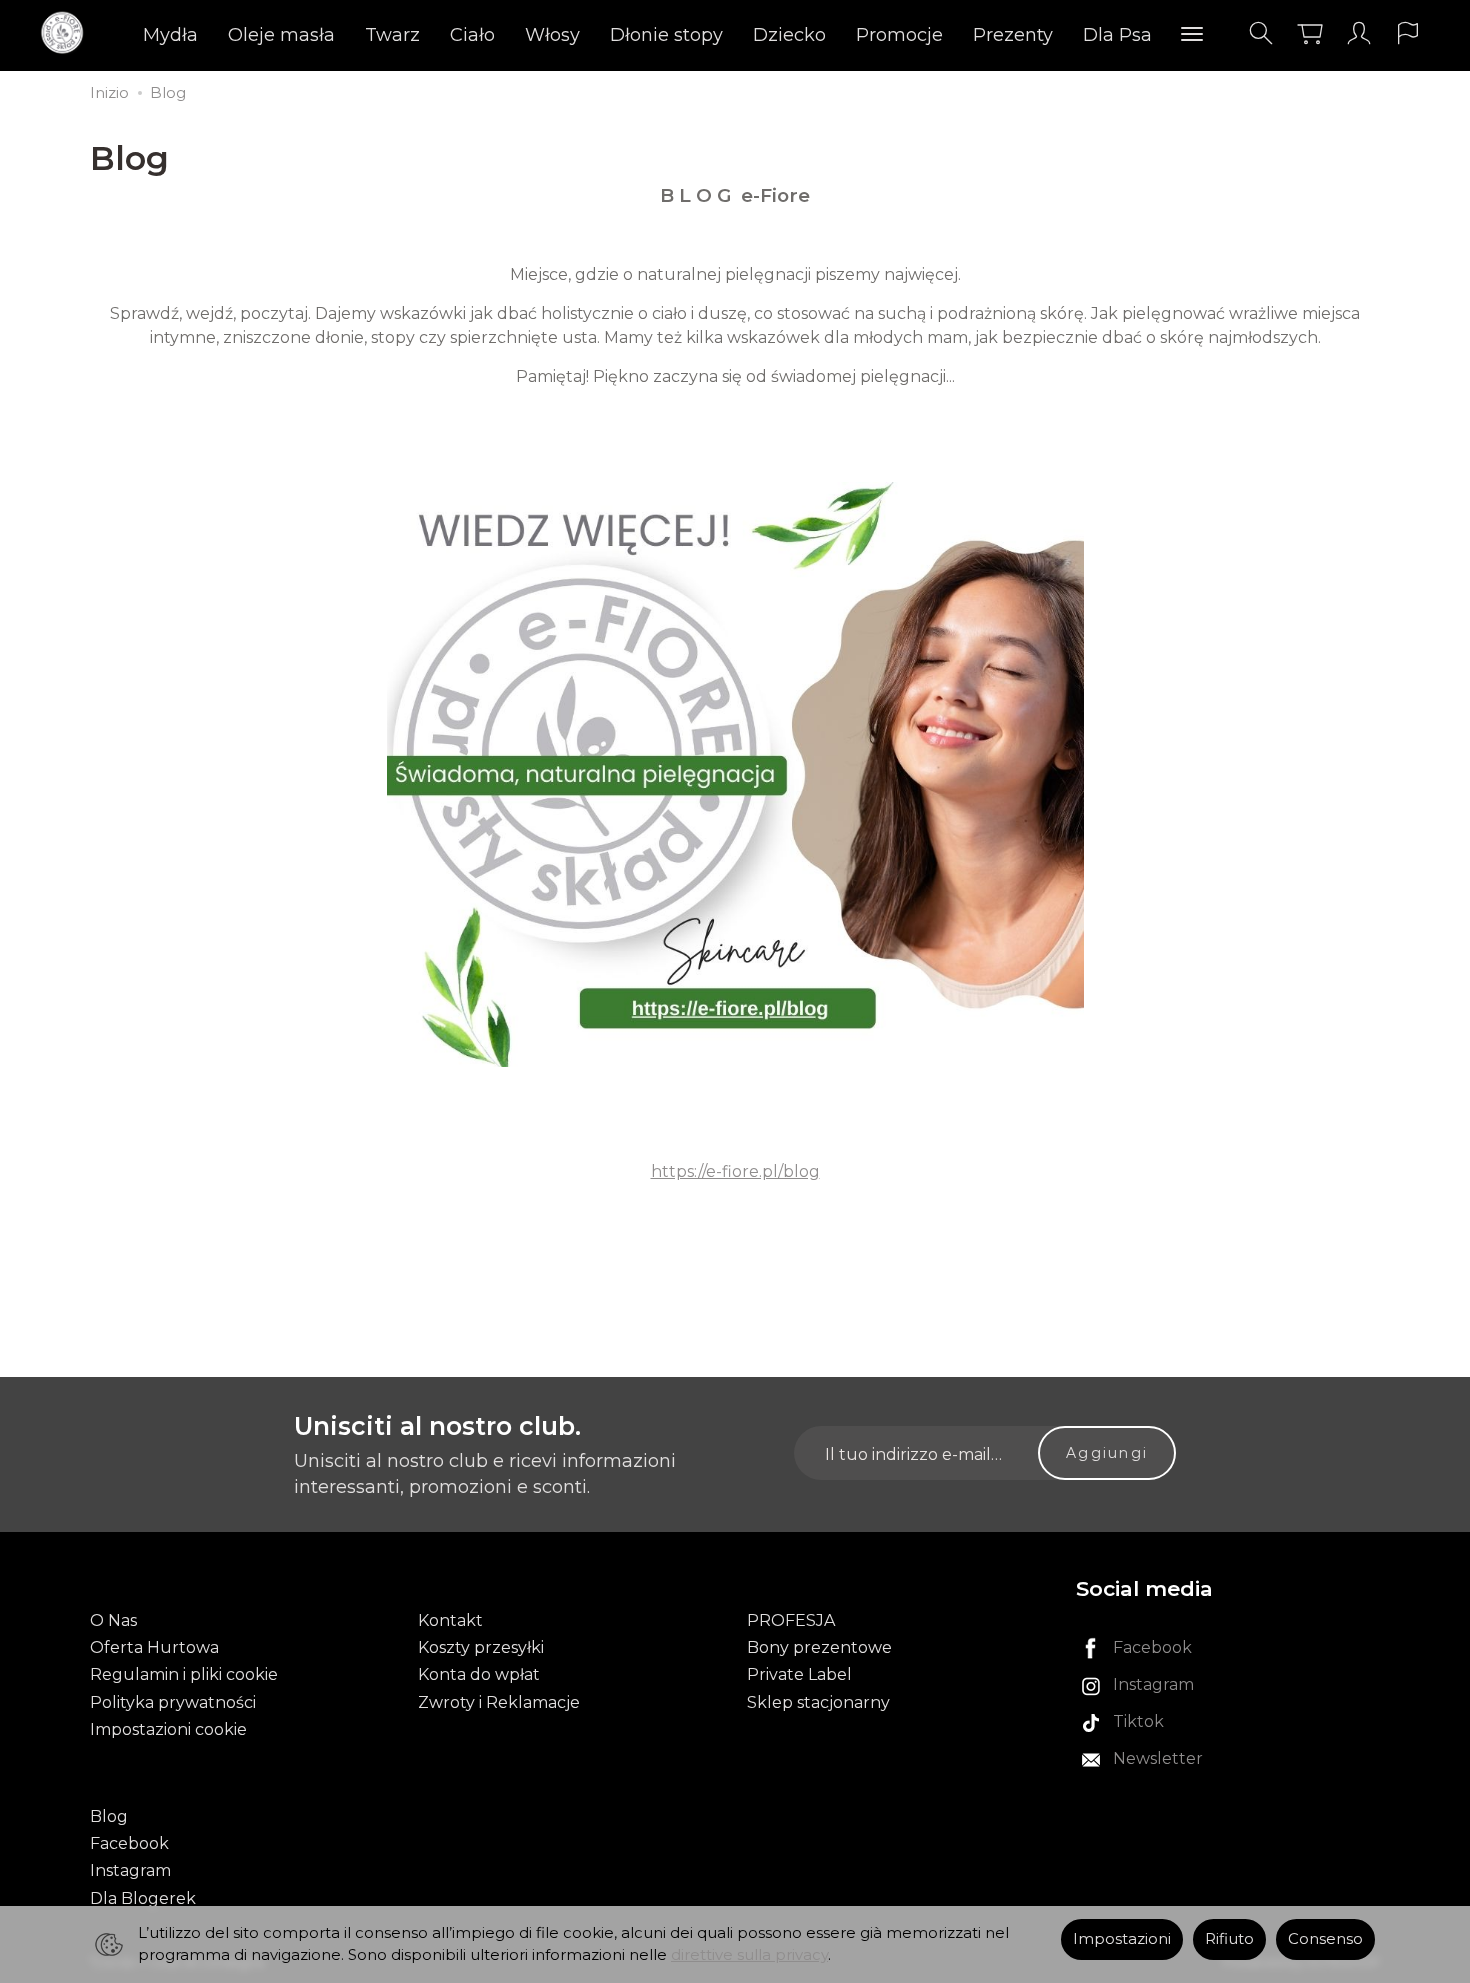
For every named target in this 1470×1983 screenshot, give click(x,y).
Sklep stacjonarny (818, 1702)
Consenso (1325, 1939)
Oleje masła (281, 35)
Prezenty (1013, 35)
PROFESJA (791, 1620)
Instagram (130, 1870)
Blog (109, 1816)
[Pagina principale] (67, 33)
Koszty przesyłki (481, 1647)
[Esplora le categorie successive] (1192, 35)
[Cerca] (1261, 33)
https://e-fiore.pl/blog (735, 1171)
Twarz (392, 35)
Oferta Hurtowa (154, 1647)
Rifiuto (1229, 1939)
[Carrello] (1310, 33)
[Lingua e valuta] (1408, 33)
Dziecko (789, 35)
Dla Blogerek (143, 1898)
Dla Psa (1117, 35)
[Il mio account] (1359, 33)
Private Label (799, 1674)
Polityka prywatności (173, 1702)
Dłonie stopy (666, 35)
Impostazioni (1122, 1939)
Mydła (170, 35)
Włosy (552, 35)
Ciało (472, 35)
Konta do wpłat (479, 1674)
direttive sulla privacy (749, 1955)
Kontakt (450, 1620)
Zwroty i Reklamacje (499, 1702)
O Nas (113, 1620)
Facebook (129, 1843)
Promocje (899, 35)
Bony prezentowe (819, 1647)
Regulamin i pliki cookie (184, 1674)
